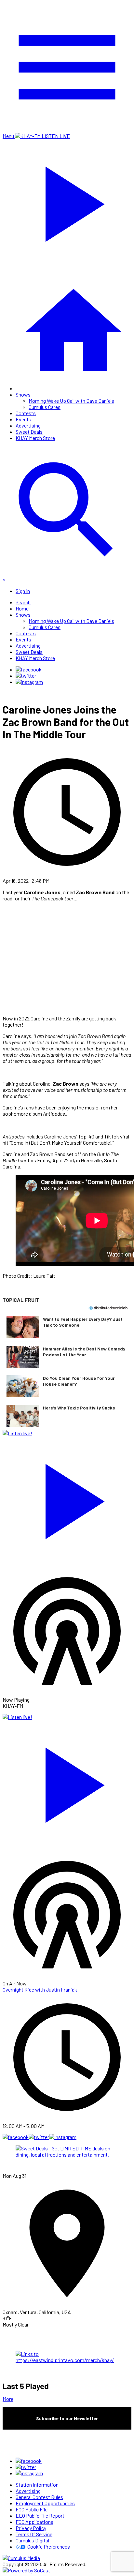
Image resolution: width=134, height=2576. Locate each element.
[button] (67, 1327)
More (8, 2399)
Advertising (28, 425)
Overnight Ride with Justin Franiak (40, 1989)
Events (23, 419)
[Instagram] (29, 682)
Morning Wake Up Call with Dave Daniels (71, 401)
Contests (26, 413)
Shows (23, 394)
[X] (26, 676)
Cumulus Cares (45, 407)
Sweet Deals (29, 432)
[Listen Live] (67, 1498)
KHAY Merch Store (35, 438)
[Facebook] (29, 669)
